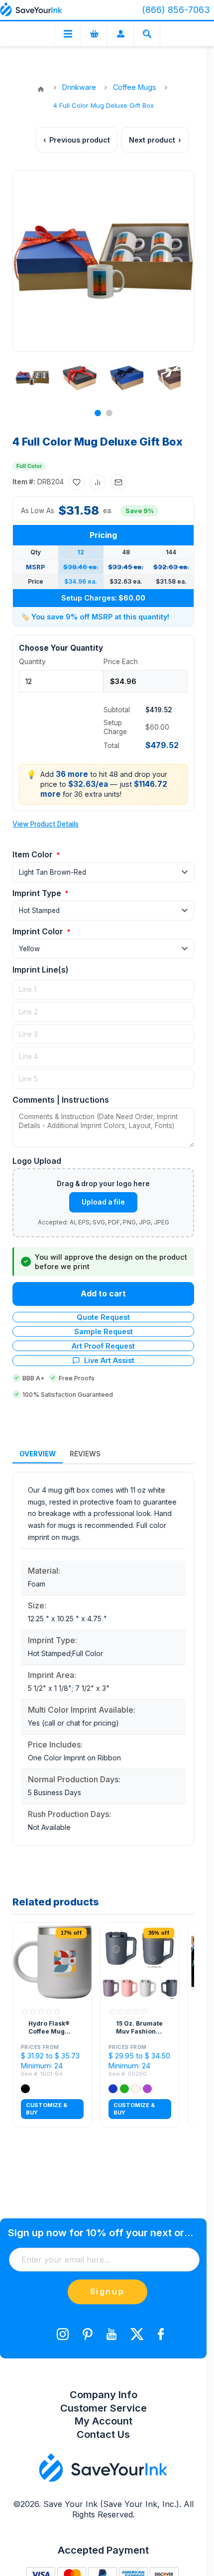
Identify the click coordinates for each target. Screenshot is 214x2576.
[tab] (38, 1454)
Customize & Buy (47, 2109)
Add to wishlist (77, 482)
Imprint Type (38, 893)
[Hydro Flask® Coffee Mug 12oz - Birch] (52, 1962)
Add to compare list (98, 482)
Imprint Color (39, 931)
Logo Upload (37, 1161)
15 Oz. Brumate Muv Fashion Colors (139, 2028)
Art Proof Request (103, 1346)
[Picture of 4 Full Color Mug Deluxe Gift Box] (32, 378)
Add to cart (103, 1293)
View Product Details (46, 824)
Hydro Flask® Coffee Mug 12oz (49, 2028)
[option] (29, 378)
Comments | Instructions (61, 1100)
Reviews (85, 1454)
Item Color (34, 854)
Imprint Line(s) (41, 970)
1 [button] (98, 413)
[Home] (41, 89)
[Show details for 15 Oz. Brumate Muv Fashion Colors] (140, 1962)
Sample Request (104, 1331)
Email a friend (118, 482)
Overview (38, 1454)
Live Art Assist (109, 1360)
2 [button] (109, 413)
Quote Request (103, 1317)
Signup (107, 2291)
